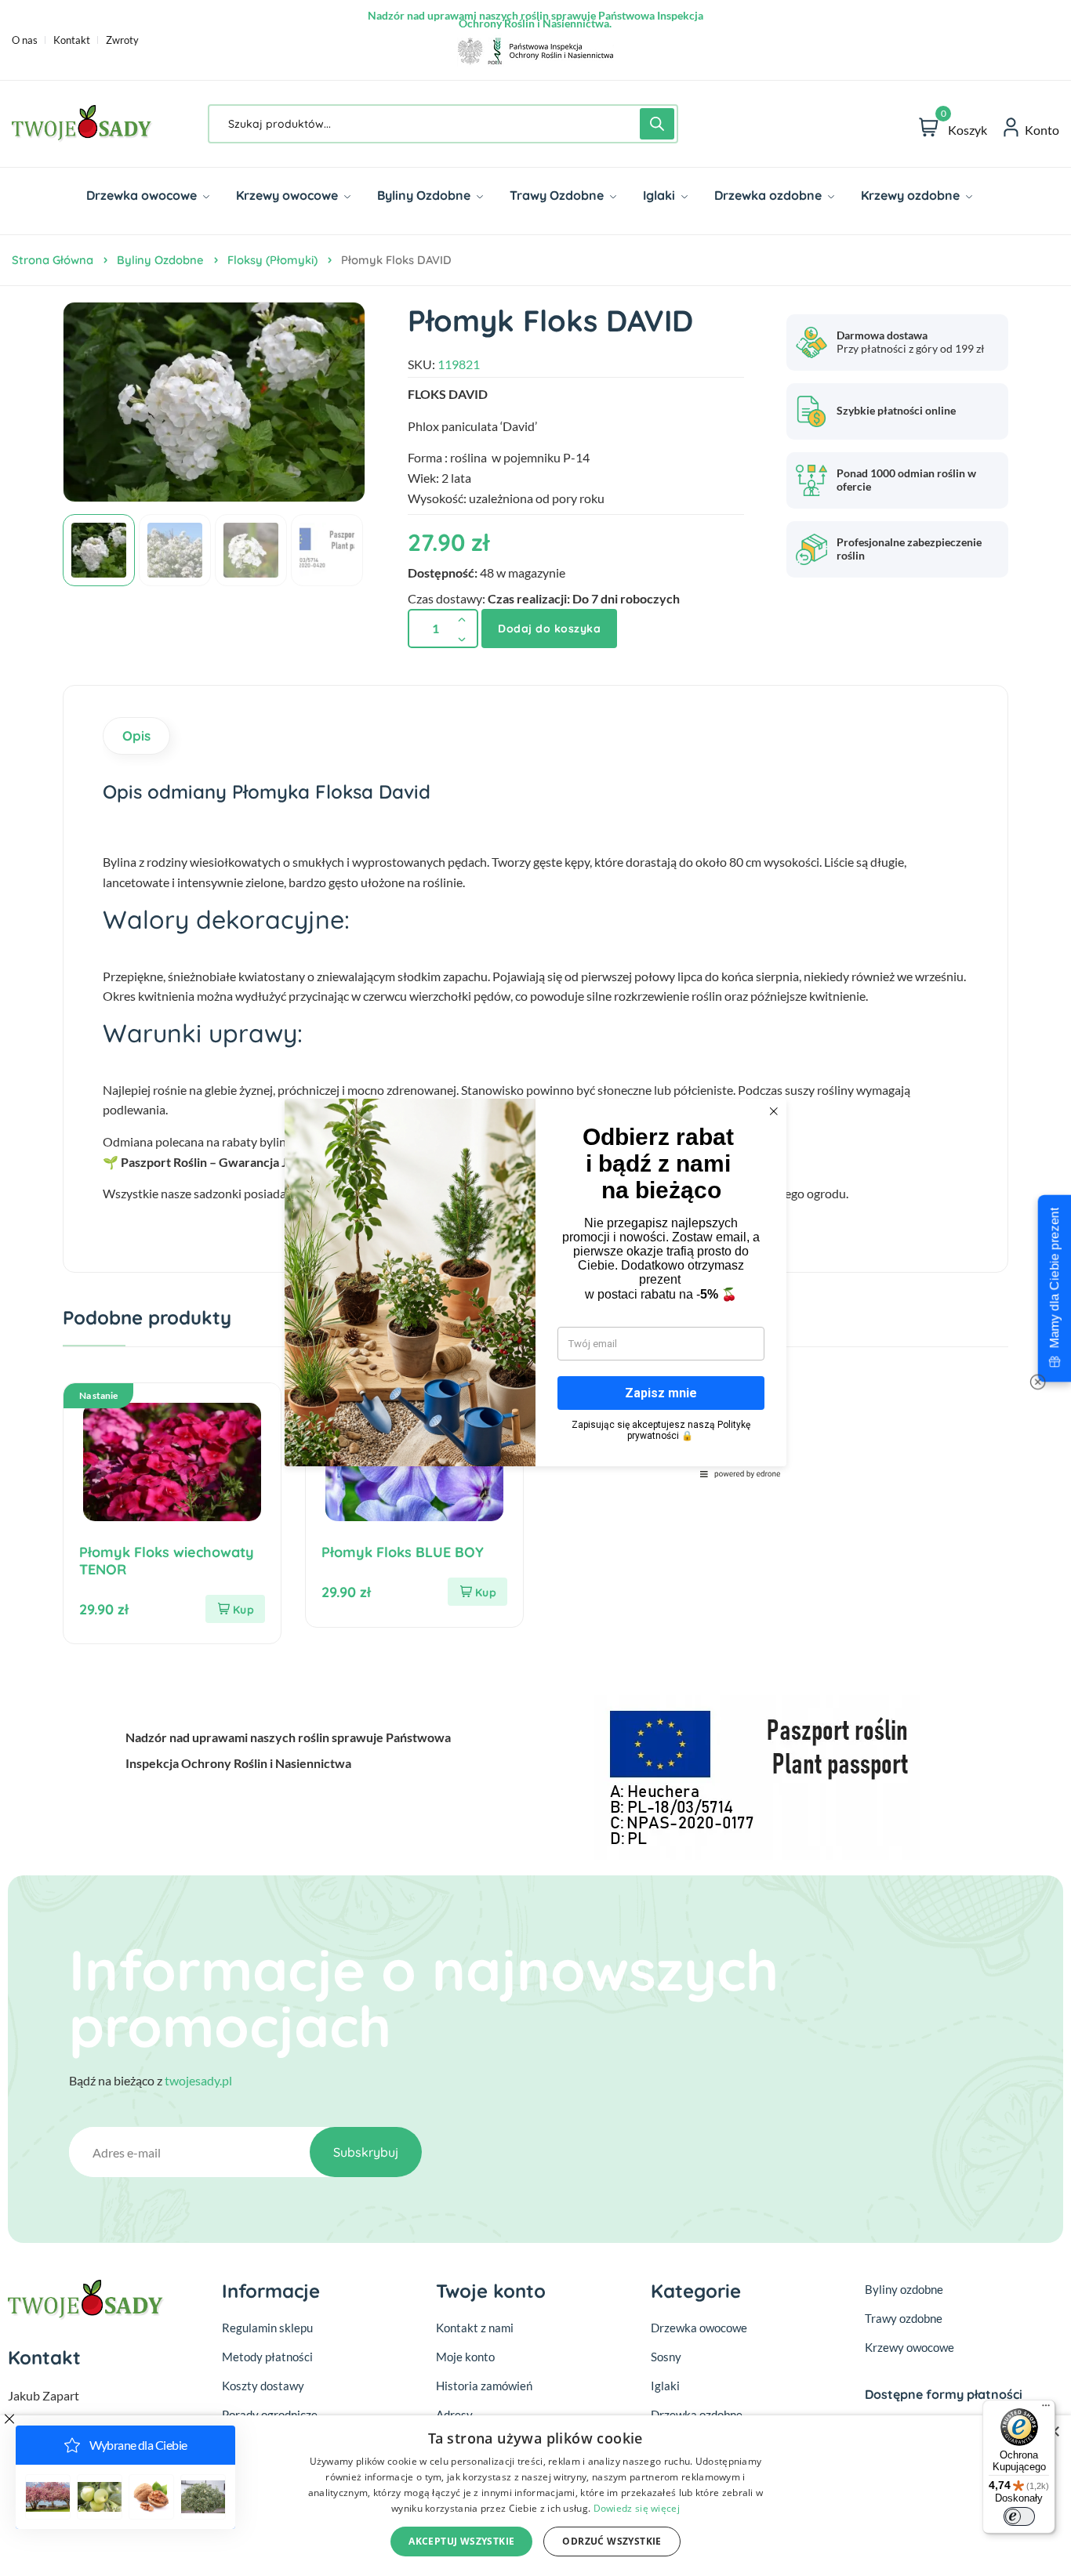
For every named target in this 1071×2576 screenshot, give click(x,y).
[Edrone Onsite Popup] (535, 1288)
